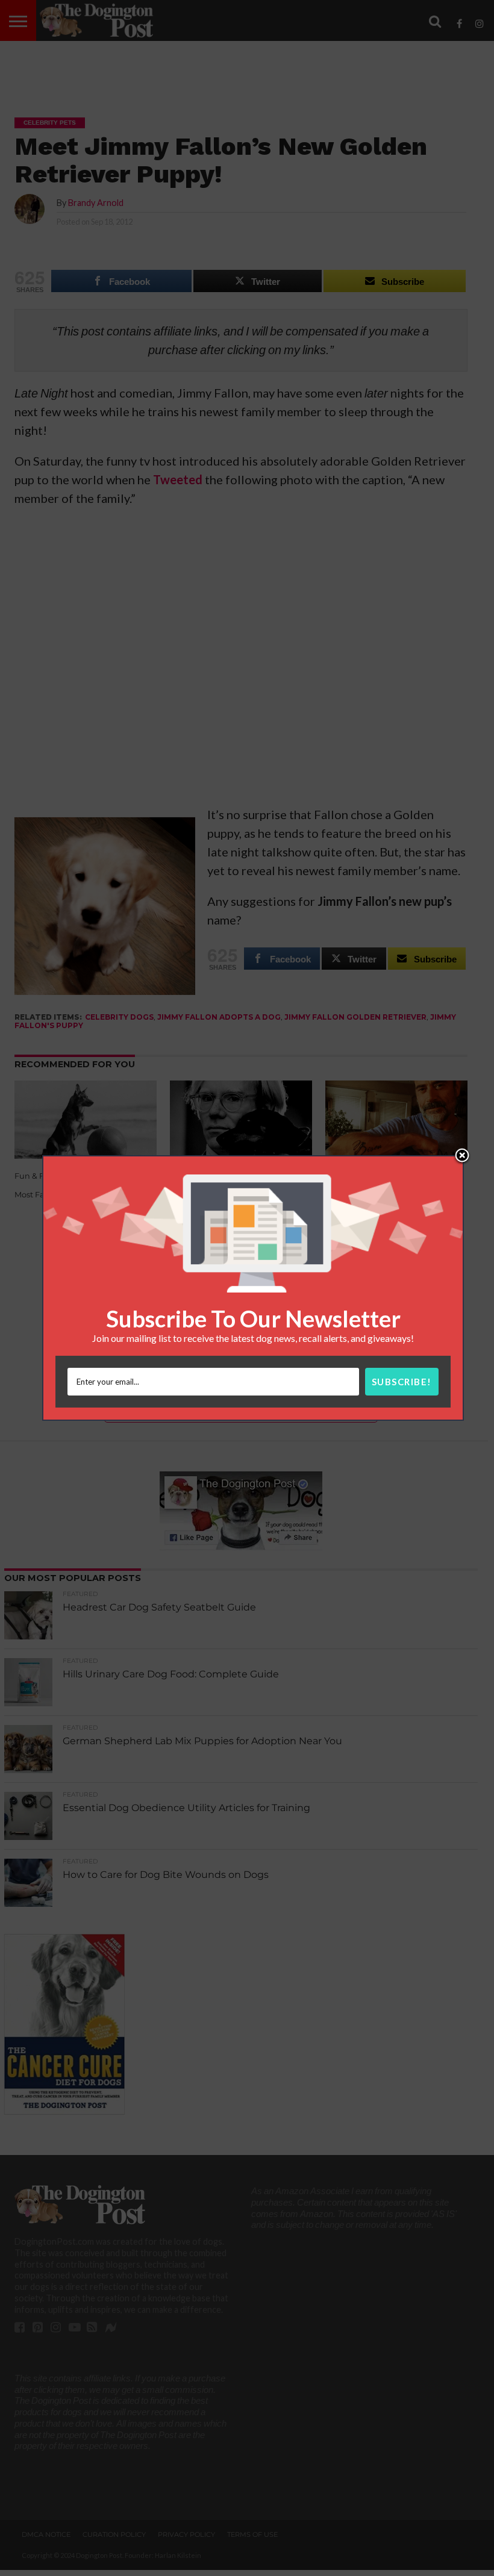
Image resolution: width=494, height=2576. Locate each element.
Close (462, 1156)
